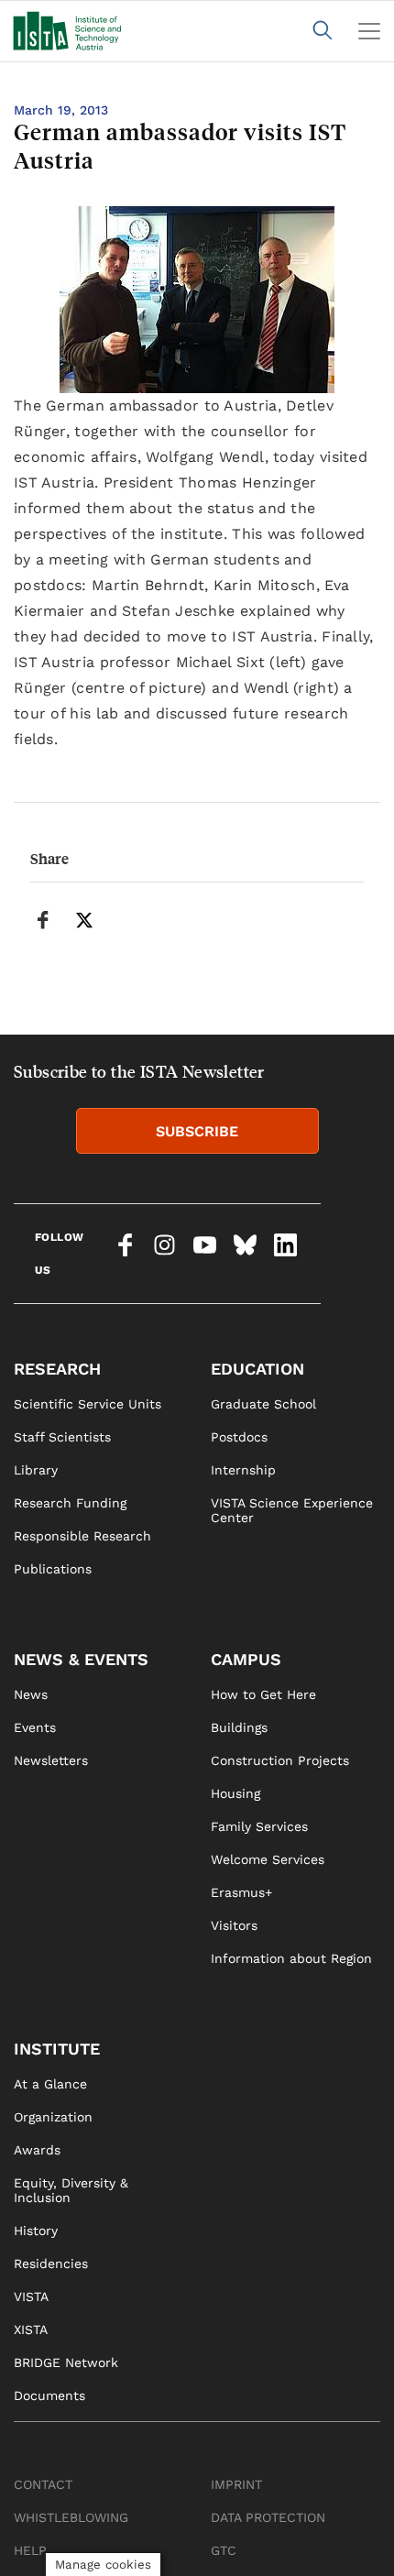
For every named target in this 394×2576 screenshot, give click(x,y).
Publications (53, 1569)
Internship (243, 1470)
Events (35, 1727)
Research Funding (70, 1503)
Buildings (239, 1727)
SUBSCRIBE (197, 1131)
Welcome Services (268, 1859)
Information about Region (291, 1958)
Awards (37, 2150)
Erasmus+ (241, 1892)
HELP (30, 2550)
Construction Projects (280, 1760)
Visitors (234, 1925)
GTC (224, 2550)
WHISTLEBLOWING (71, 2517)
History (36, 2231)
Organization (53, 2117)
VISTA (31, 2296)
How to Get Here (263, 1694)
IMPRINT (236, 2484)
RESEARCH (57, 1369)
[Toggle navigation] (369, 31)
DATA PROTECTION (268, 2517)
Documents (49, 2395)
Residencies (51, 2264)
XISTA (31, 2329)
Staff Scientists (62, 1437)
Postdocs (239, 1437)
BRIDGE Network (66, 2362)
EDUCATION (257, 1369)
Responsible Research (82, 1536)
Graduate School (263, 1404)
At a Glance (50, 2084)
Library (36, 1470)
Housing (235, 1793)
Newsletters (51, 1760)
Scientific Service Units (88, 1404)
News (31, 1694)
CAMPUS (246, 1659)
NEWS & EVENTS (81, 1659)
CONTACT (43, 2484)
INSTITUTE (57, 2049)
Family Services (259, 1826)
